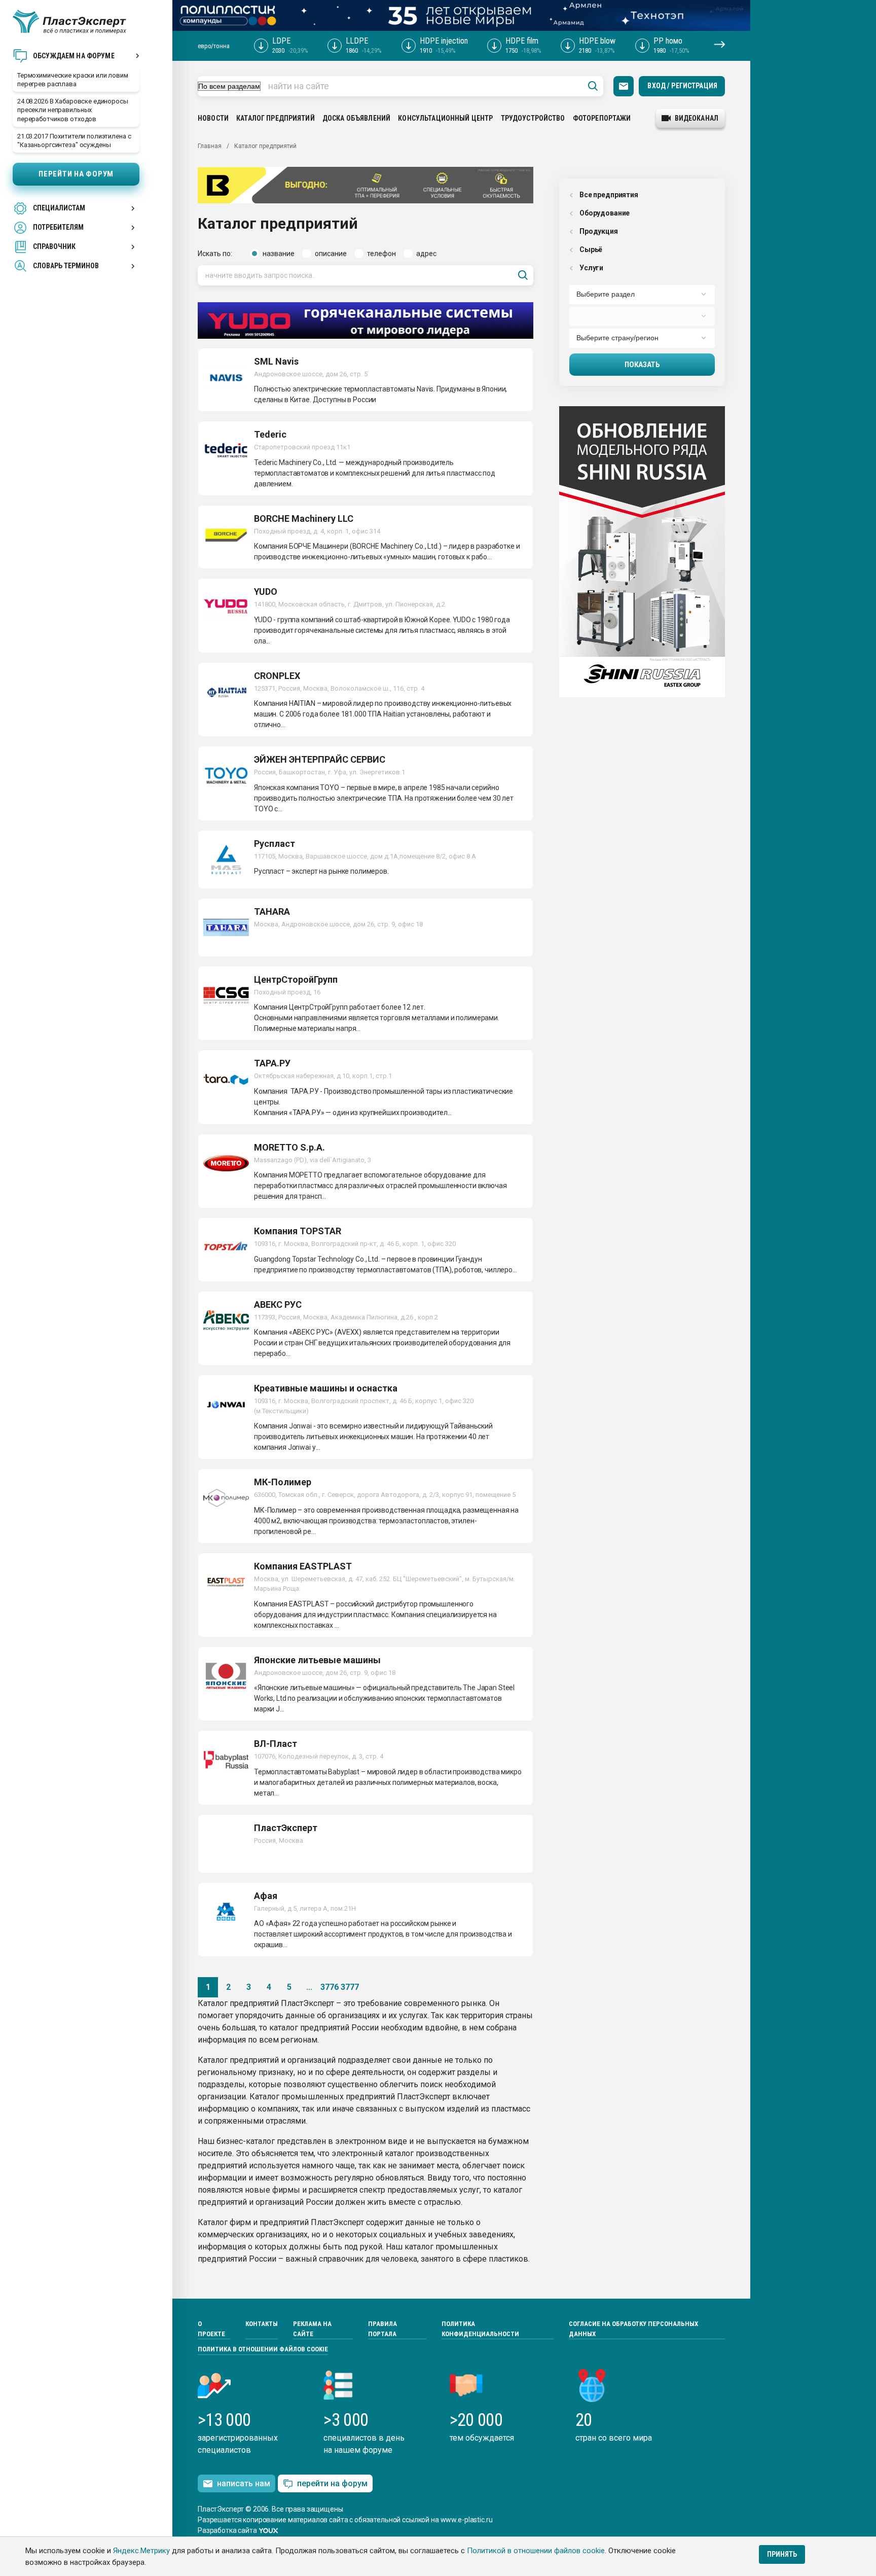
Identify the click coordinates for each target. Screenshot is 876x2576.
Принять (782, 2554)
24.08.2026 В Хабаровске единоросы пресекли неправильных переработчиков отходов (73, 110)
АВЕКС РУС (278, 1304)
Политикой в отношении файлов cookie (536, 2551)
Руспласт (275, 844)
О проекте (211, 2329)
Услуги (591, 268)
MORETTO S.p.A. (289, 1147)
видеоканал (697, 118)
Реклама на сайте (312, 2329)
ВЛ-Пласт (276, 1744)
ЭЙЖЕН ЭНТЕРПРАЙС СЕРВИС (320, 759)
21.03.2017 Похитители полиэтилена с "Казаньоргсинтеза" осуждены (74, 140)
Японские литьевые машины (317, 1660)
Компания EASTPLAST (303, 1566)
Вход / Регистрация (682, 86)
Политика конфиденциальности (480, 2329)
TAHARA (272, 911)
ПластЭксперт (286, 1828)
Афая (266, 1896)
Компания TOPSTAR (298, 1231)
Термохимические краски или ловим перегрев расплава (73, 80)
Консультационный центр (445, 118)
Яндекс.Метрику (141, 2551)
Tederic (270, 434)
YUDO (266, 592)
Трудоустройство (533, 118)
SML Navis (276, 361)
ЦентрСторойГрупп (296, 979)
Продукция (599, 231)
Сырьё (591, 249)
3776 (330, 1987)
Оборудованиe (605, 213)
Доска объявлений (356, 118)
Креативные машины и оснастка (326, 1388)
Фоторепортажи (602, 118)
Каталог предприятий (276, 118)
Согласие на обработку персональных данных (633, 2329)
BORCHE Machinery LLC (304, 518)
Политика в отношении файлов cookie (263, 2349)
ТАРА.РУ (272, 1063)
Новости (213, 118)
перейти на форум (332, 2483)
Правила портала (382, 2329)
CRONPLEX (277, 676)
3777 (350, 1987)
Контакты (262, 2324)
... (309, 1987)
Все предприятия (609, 195)
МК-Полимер (283, 1482)
